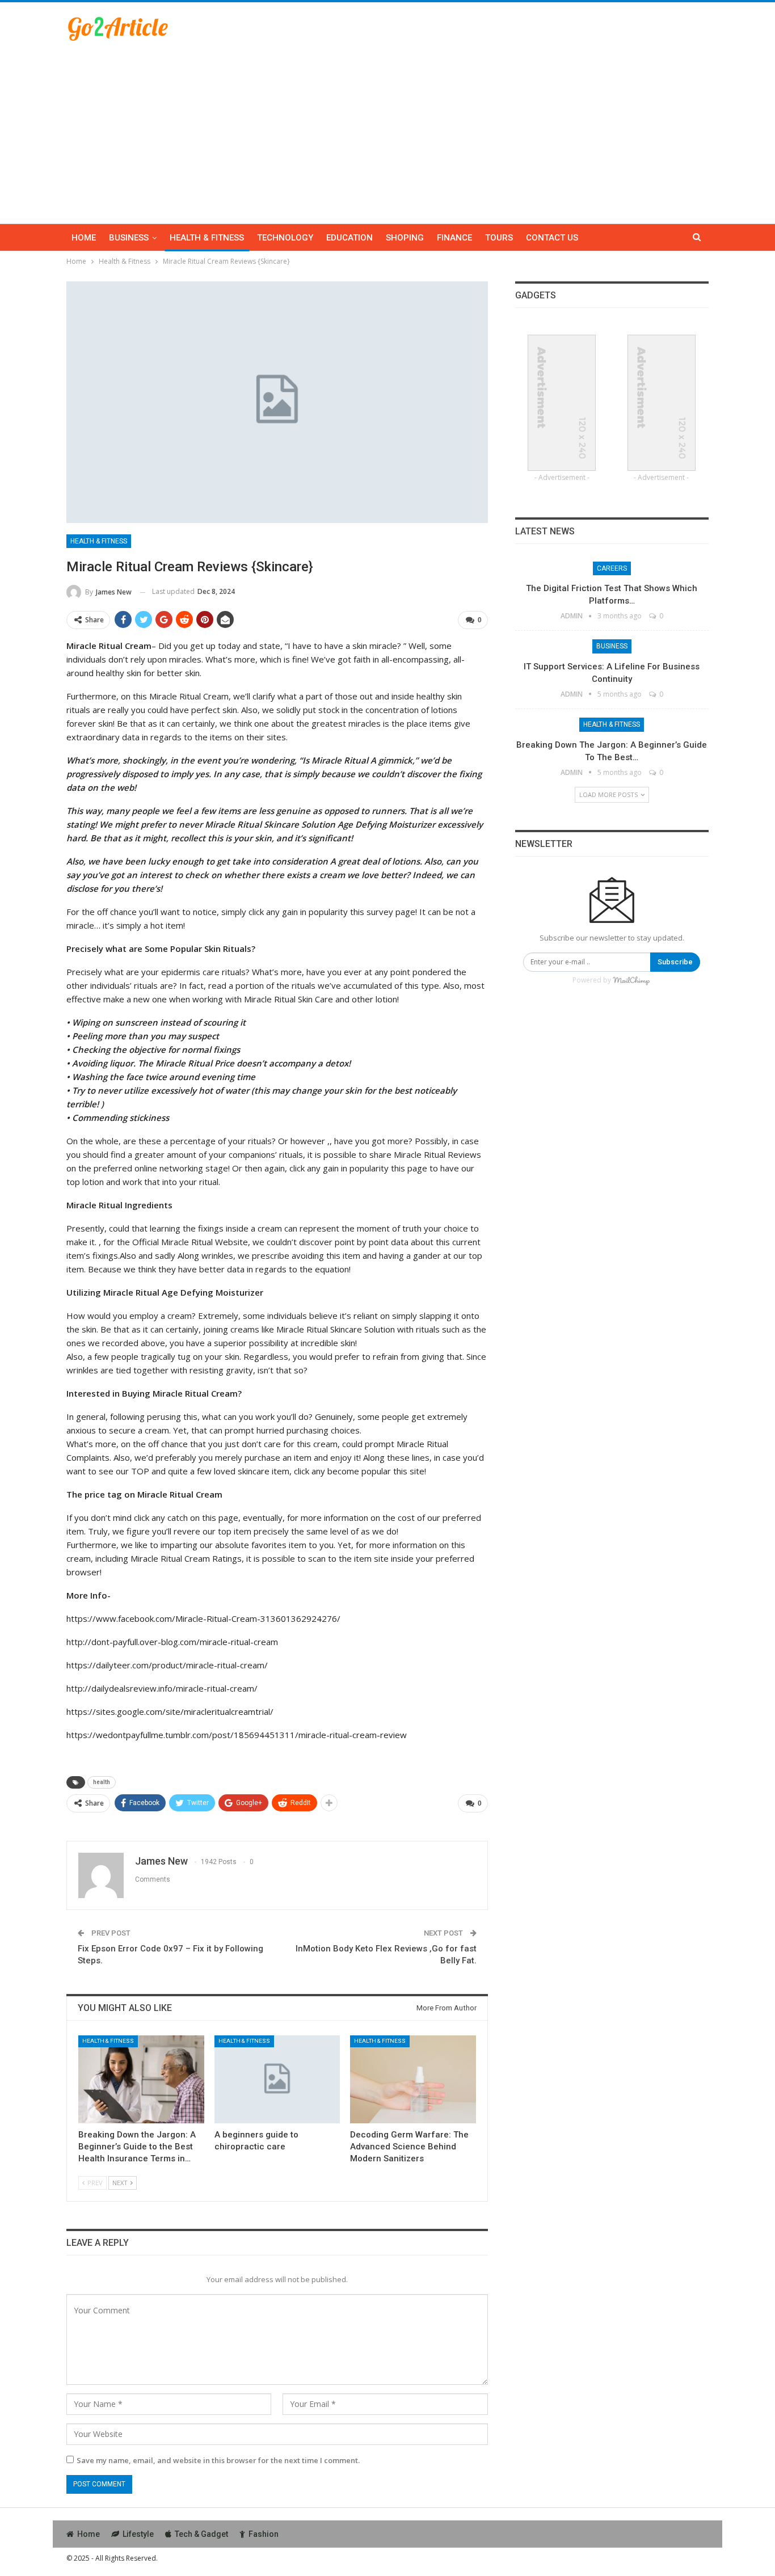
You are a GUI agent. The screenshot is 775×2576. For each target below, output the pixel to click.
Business (129, 238)
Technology (285, 238)
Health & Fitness (207, 238)
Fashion (264, 2534)
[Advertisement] (387, 127)
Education (349, 238)
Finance (454, 238)
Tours (499, 238)
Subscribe (675, 962)
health (102, 1782)
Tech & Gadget (201, 2534)
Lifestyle (138, 2534)
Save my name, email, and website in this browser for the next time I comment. (218, 2460)
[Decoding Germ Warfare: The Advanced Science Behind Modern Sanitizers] (413, 2079)
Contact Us (552, 238)
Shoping (405, 238)
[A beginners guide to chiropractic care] (277, 2079)
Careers (612, 568)
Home (84, 238)
